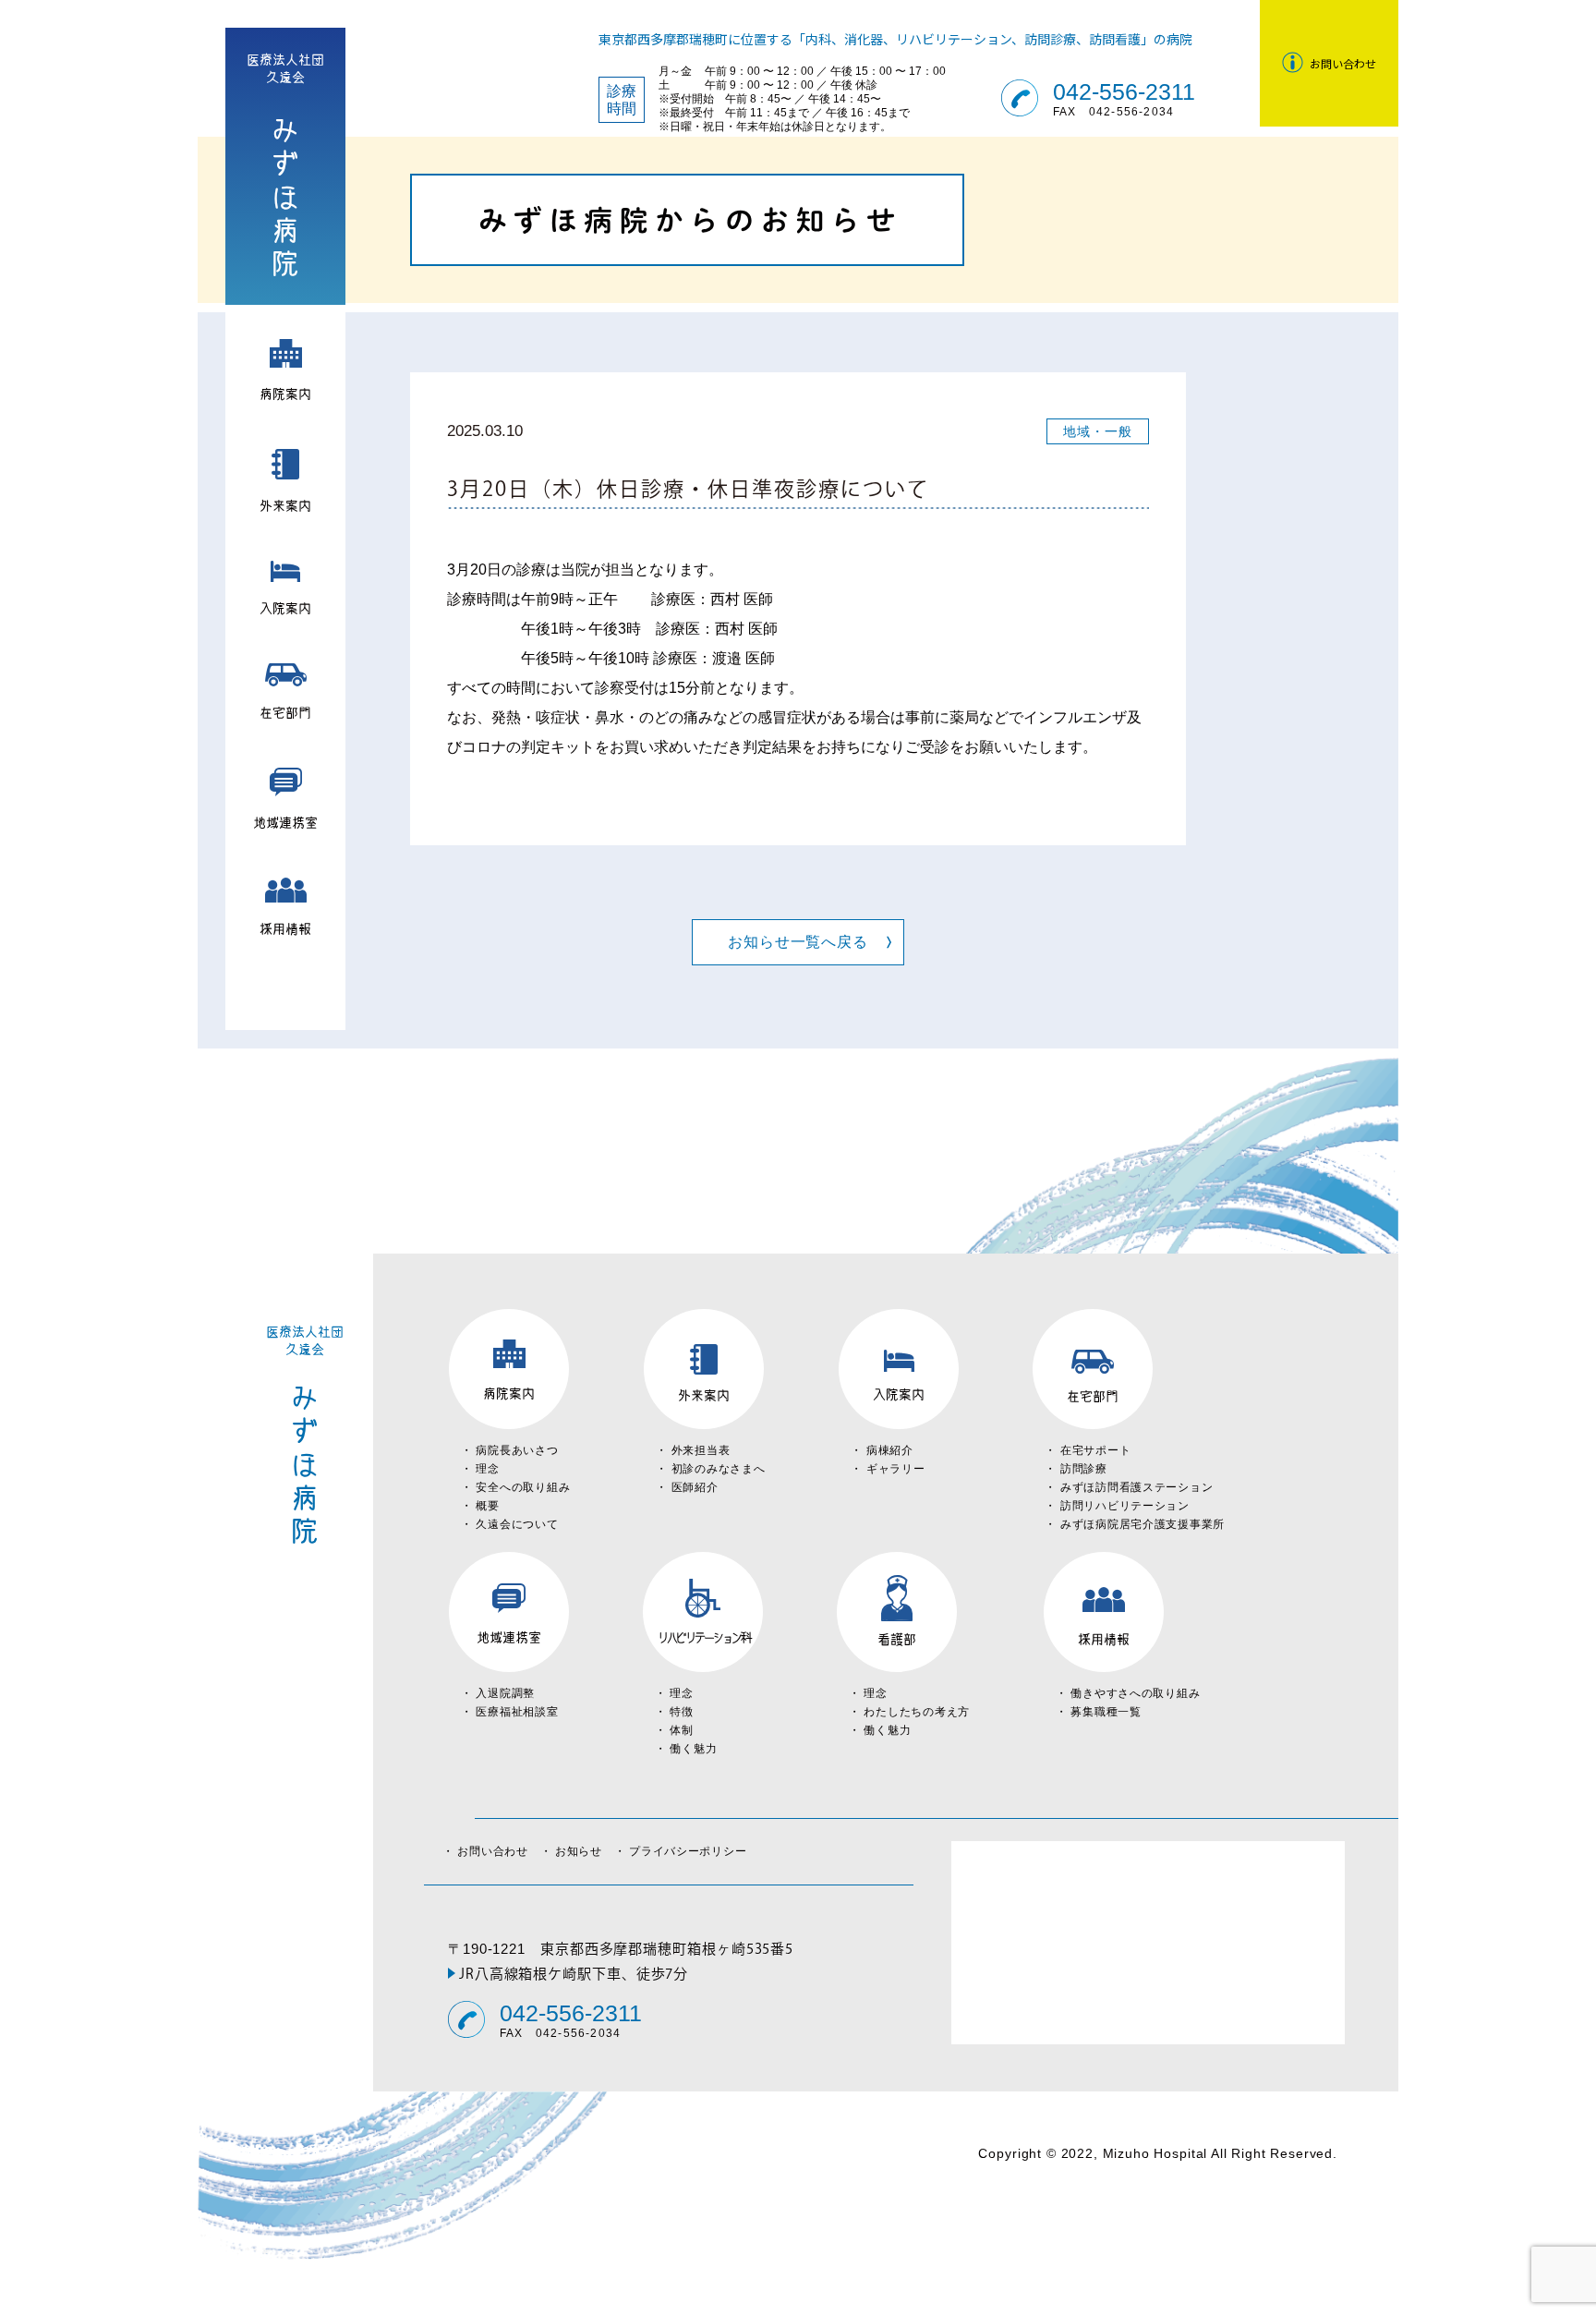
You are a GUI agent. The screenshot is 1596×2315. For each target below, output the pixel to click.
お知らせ (585, 1851)
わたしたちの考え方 (916, 1712)
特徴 (681, 1712)
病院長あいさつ (517, 1450)
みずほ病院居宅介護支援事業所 (1143, 1524)
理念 (487, 1469)
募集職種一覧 (1106, 1712)
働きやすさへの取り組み (1135, 1693)
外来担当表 (701, 1450)
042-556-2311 (1124, 92)
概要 (487, 1506)
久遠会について (517, 1524)
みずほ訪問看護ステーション (1137, 1487)
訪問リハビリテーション (1125, 1506)
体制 (681, 1730)
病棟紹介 (890, 1450)
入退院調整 (505, 1693)
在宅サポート (1095, 1450)
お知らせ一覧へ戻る (798, 942)
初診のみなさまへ (719, 1469)
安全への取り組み (523, 1487)
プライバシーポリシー (688, 1851)
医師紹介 (695, 1487)
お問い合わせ (498, 1851)
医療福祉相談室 (517, 1712)
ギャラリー (896, 1469)
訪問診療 (1084, 1469)
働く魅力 (693, 1749)
